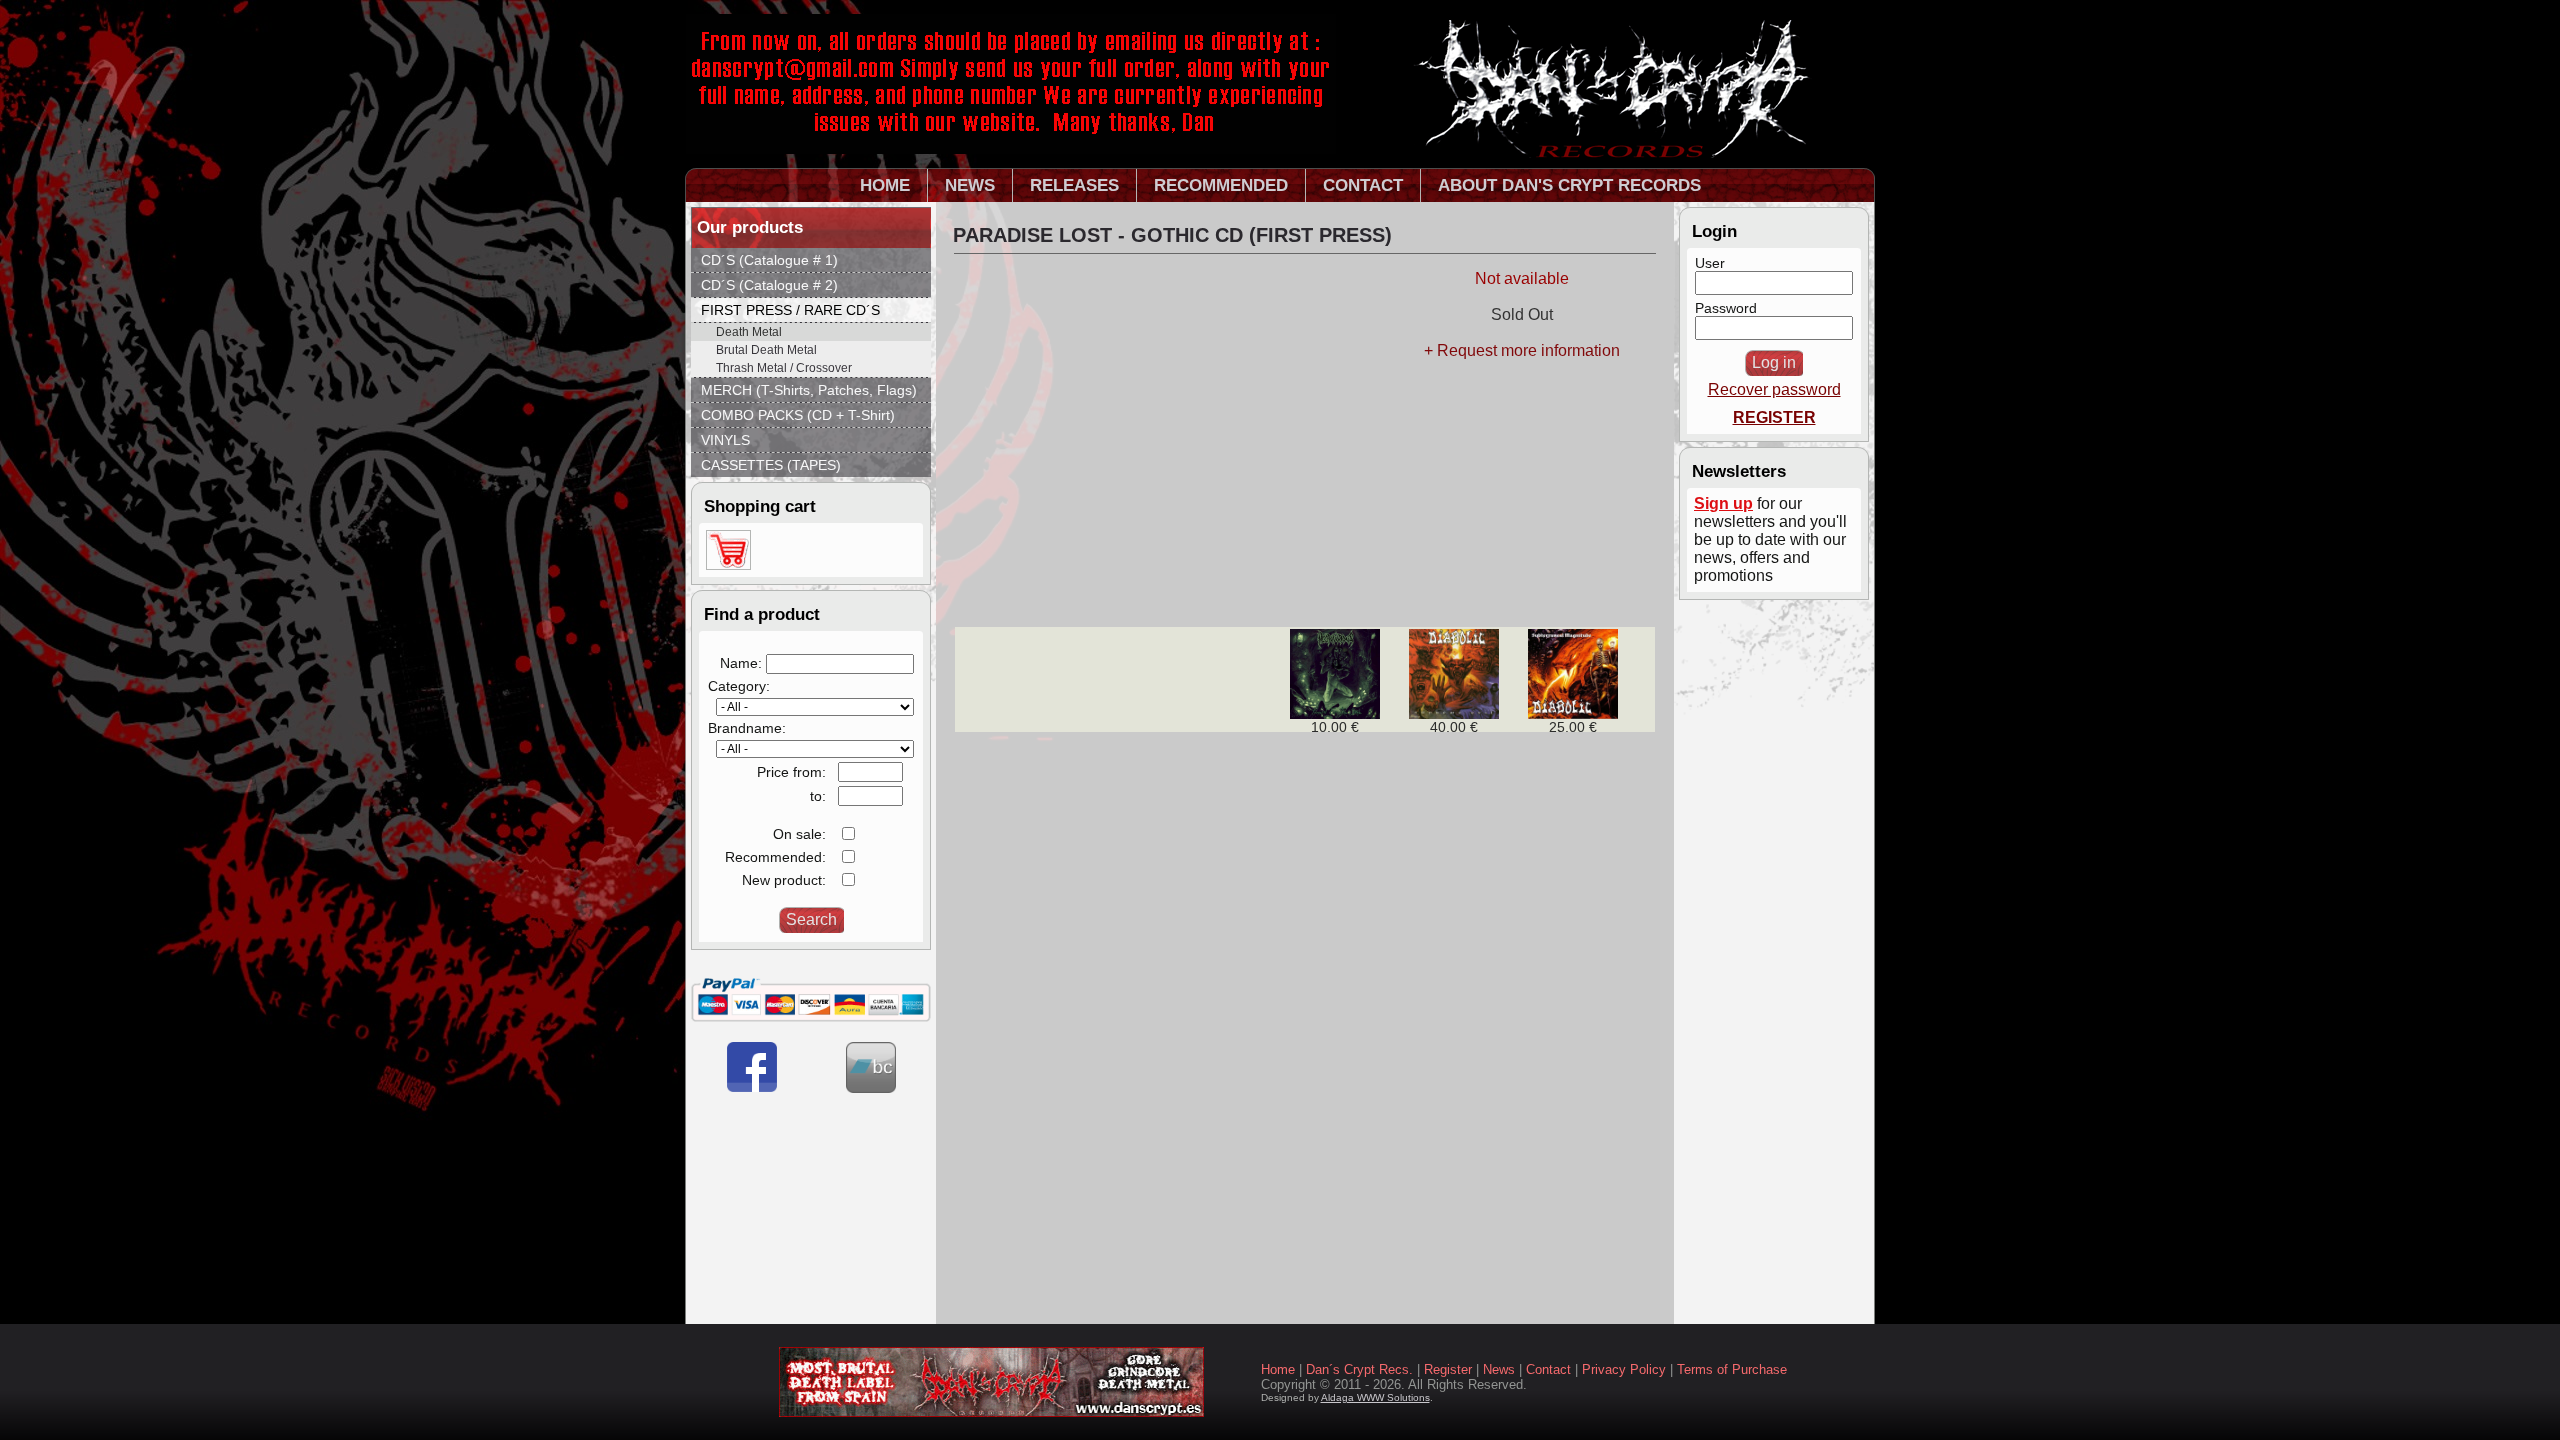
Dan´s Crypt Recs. (1359, 1369)
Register (1448, 1369)
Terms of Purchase (1732, 1369)
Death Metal (749, 332)
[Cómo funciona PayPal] (811, 1017)
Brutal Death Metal (766, 350)
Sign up (1723, 503)
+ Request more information (1522, 350)
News (1499, 1369)
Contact (1548, 1369)
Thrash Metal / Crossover (784, 368)
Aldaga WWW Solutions (1375, 1397)
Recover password (1774, 389)
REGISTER (1774, 417)
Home (1278, 1369)
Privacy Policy (1624, 1369)
